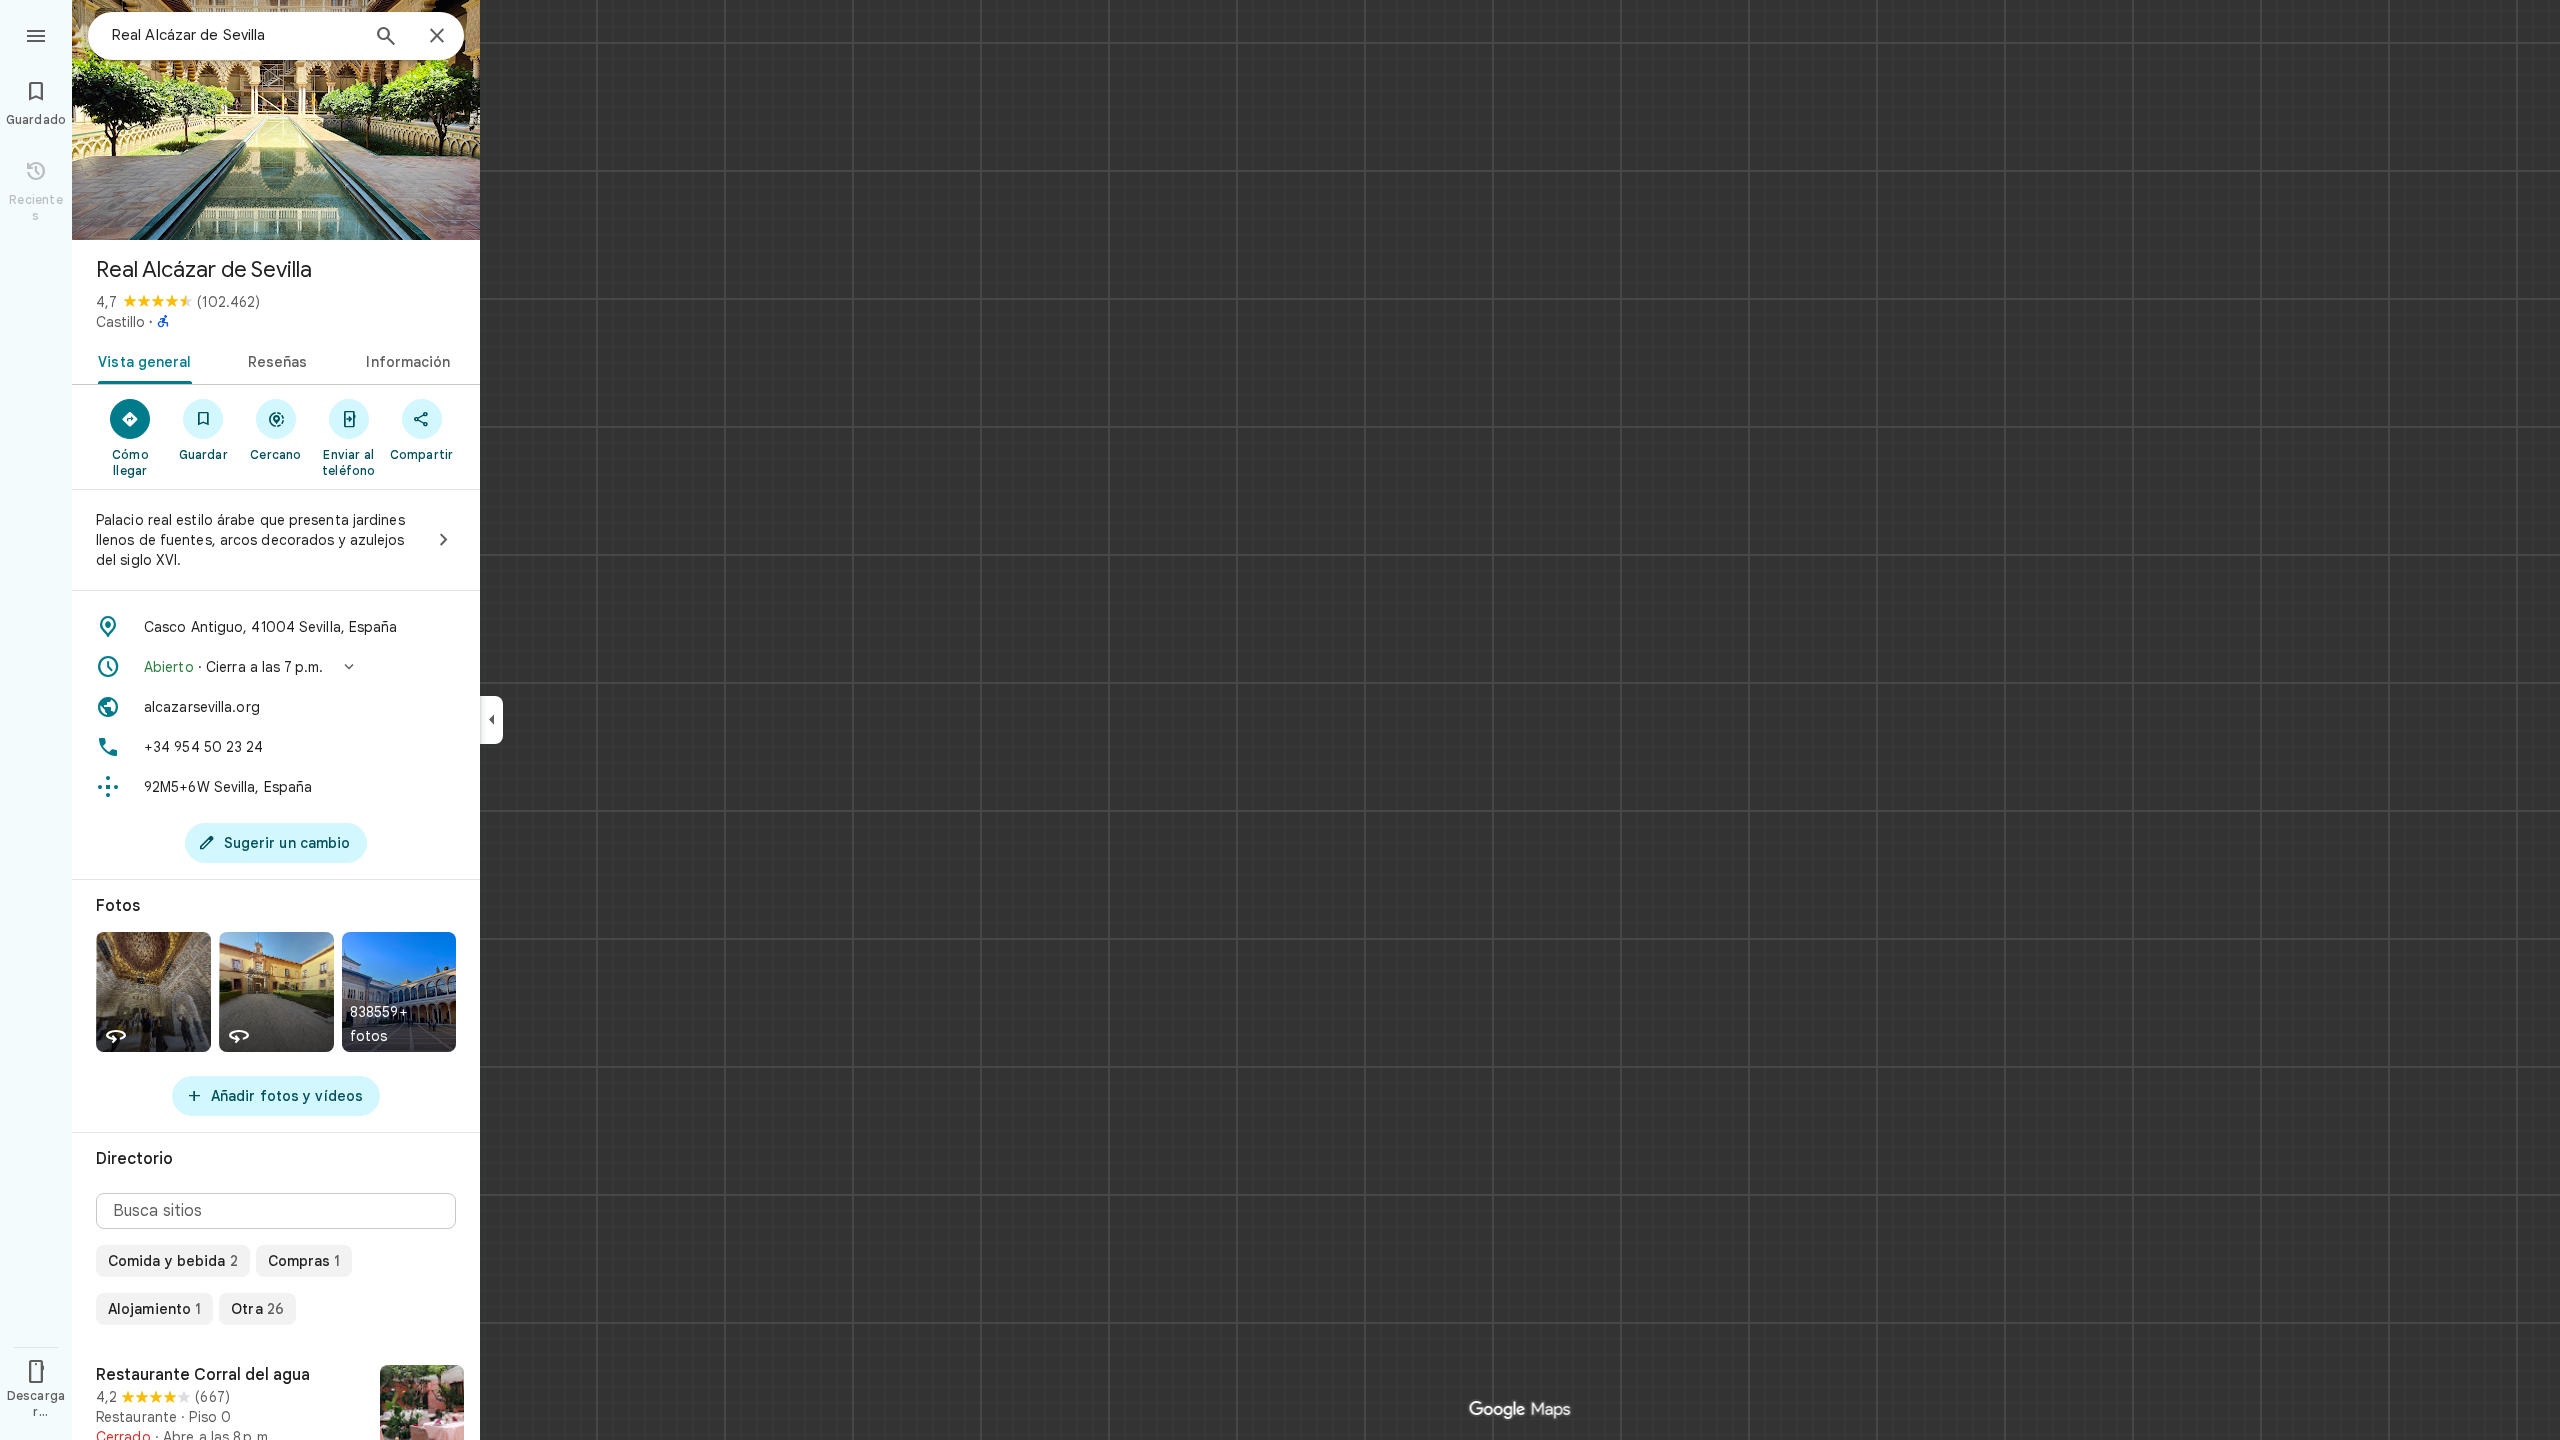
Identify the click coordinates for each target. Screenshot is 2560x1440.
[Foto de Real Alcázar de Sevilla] (276, 120)
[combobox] (235, 35)
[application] (1280, 720)
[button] (276, 667)
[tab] (140, 360)
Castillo (120, 322)
